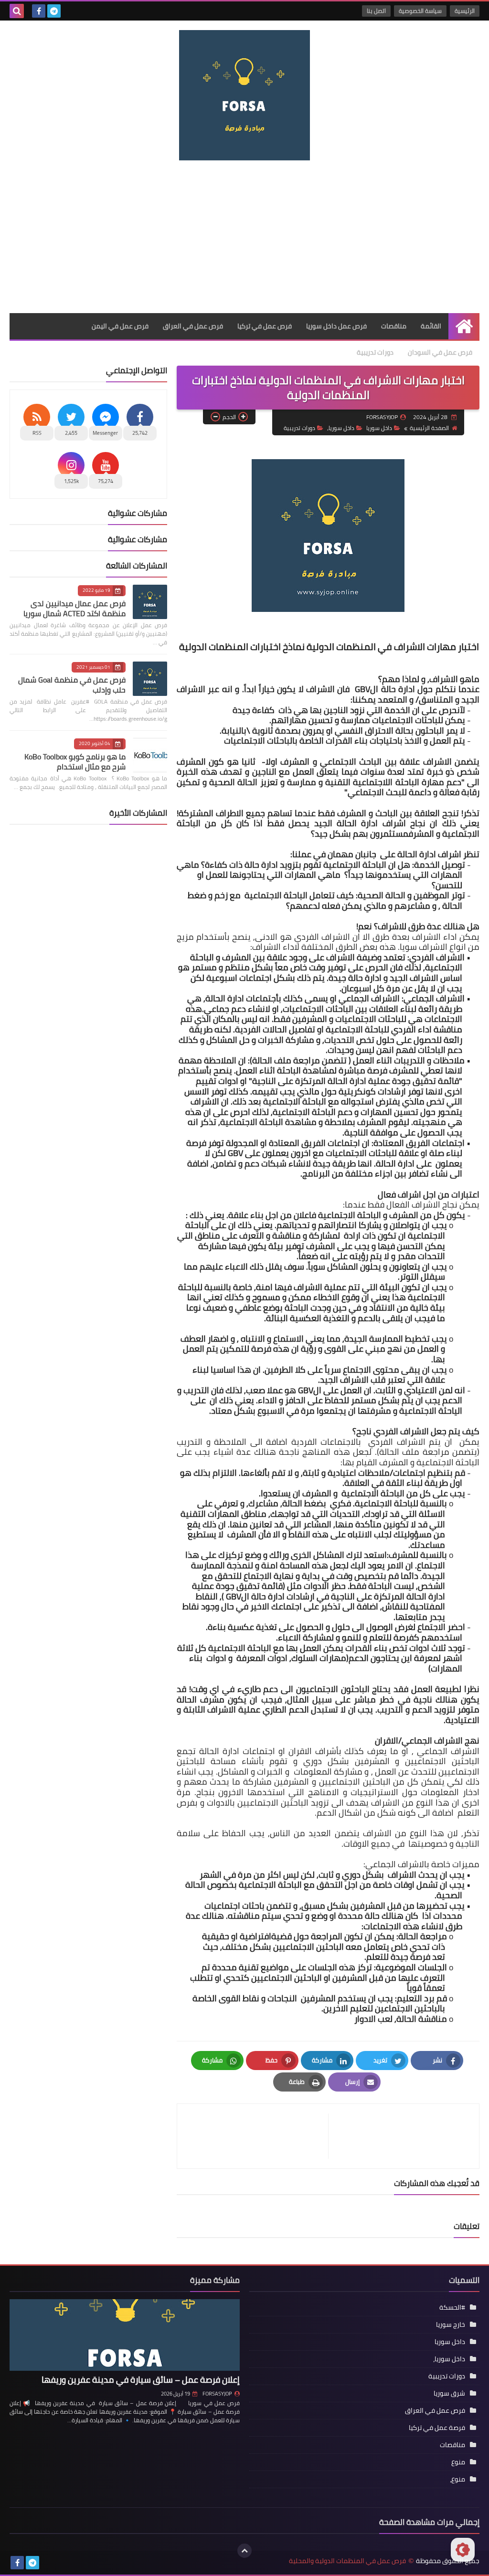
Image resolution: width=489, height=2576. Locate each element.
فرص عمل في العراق (193, 326)
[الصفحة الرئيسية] (464, 326)
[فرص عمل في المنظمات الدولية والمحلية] (244, 95)
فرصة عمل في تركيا (437, 2428)
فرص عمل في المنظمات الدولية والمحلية (347, 2561)
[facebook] (39, 11)
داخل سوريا (379, 428)
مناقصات (394, 326)
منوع (458, 2462)
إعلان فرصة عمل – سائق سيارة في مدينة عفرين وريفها (141, 2380)
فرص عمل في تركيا (265, 326)
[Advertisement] (244, 237)
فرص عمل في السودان (440, 352)
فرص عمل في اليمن (120, 326)
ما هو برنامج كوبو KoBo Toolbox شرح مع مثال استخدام (75, 762)
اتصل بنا (376, 11)
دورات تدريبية (375, 352)
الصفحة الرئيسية (429, 428)
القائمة (431, 326)
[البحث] (17, 11)
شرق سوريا (449, 2393)
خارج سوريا (451, 2324)
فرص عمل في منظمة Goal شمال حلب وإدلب (72, 685)
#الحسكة (452, 2307)
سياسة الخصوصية (420, 11)
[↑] (244, 2551)
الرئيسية (465, 11)
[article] (257, 2136)
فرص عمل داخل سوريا (336, 326)
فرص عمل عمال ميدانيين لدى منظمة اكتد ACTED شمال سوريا (74, 608)
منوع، (457, 2479)
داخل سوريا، (341, 428)
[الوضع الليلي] (463, 2550)
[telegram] (54, 11)
